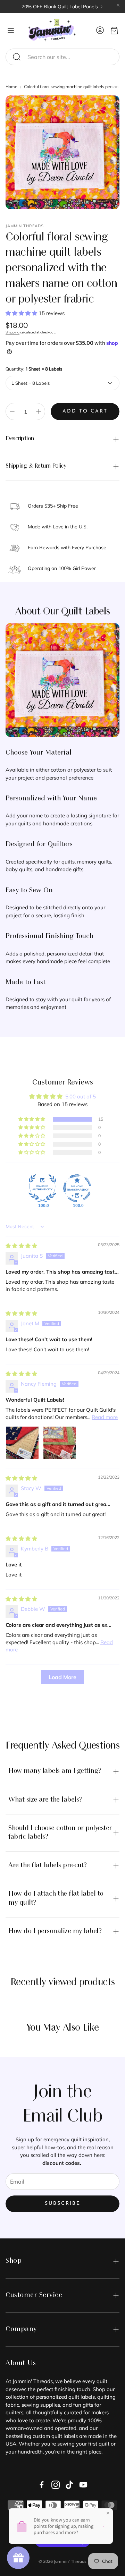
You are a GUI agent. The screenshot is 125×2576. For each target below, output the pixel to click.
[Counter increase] (39, 411)
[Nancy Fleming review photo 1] (22, 1443)
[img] (21, 1246)
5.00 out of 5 (81, 1096)
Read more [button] (105, 1417)
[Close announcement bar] (118, 5)
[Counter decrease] (12, 411)
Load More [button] (62, 1677)
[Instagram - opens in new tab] (56, 2485)
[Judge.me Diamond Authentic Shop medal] (42, 1188)
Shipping (12, 332)
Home (11, 87)
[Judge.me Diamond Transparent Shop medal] (77, 1188)
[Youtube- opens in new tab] (83, 2485)
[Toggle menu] (11, 31)
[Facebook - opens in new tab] (42, 2485)
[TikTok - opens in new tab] (69, 2485)
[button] (62, 57)
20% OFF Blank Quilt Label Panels (60, 7)
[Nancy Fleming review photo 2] (60, 1443)
